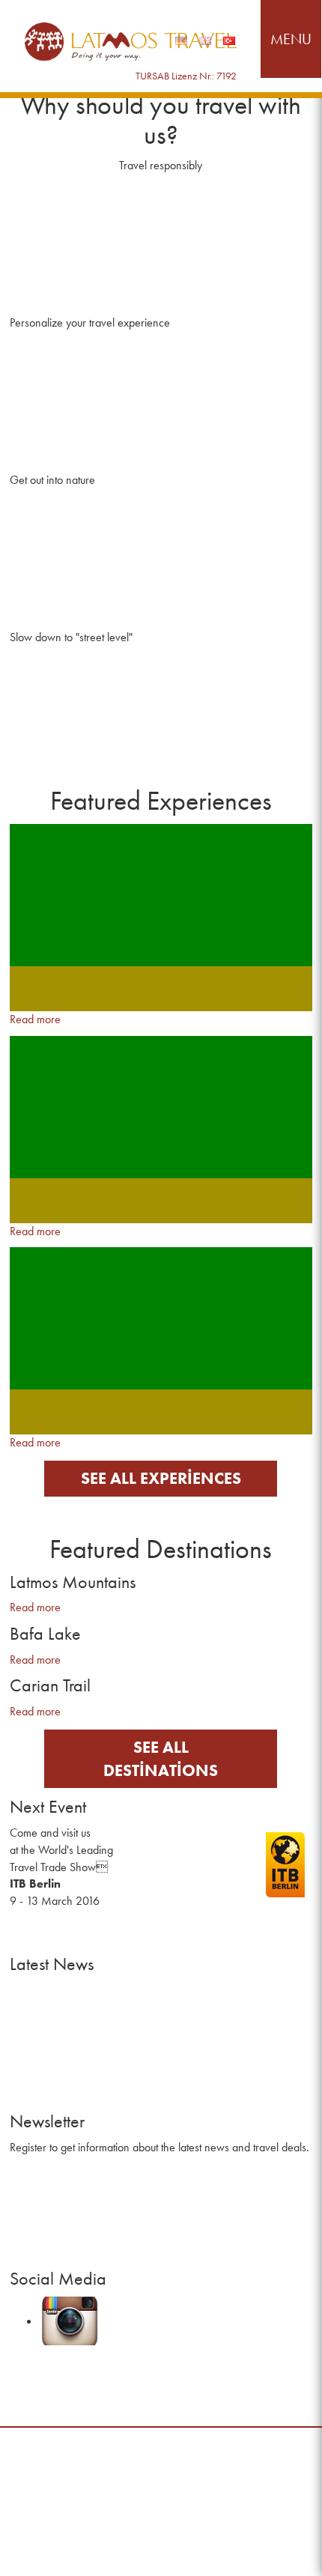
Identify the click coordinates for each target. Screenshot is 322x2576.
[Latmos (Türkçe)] (229, 41)
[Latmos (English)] (205, 41)
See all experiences (161, 1478)
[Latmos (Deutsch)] (181, 41)
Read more (35, 1019)
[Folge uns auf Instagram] (108, 2321)
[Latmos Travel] (131, 42)
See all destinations (161, 1759)
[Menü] (291, 39)
